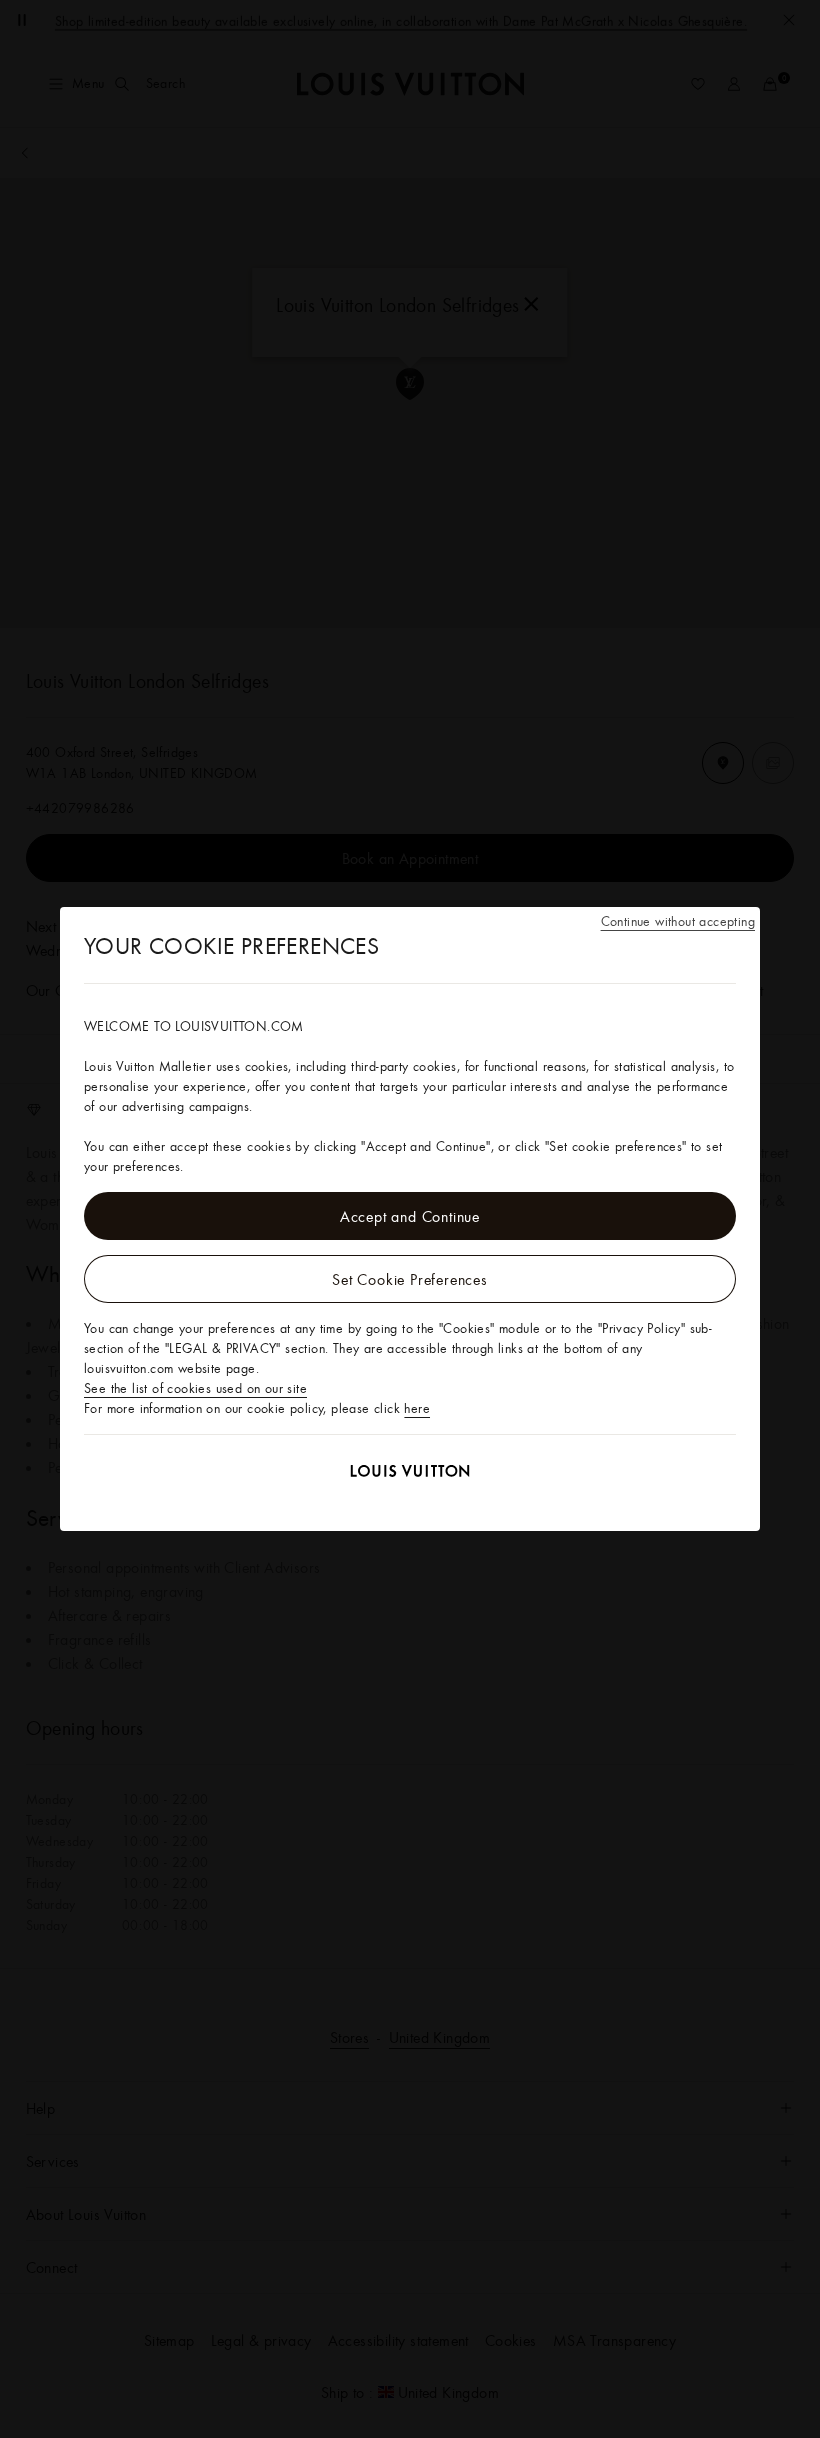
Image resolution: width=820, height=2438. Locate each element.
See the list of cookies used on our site (195, 1388)
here (417, 1408)
